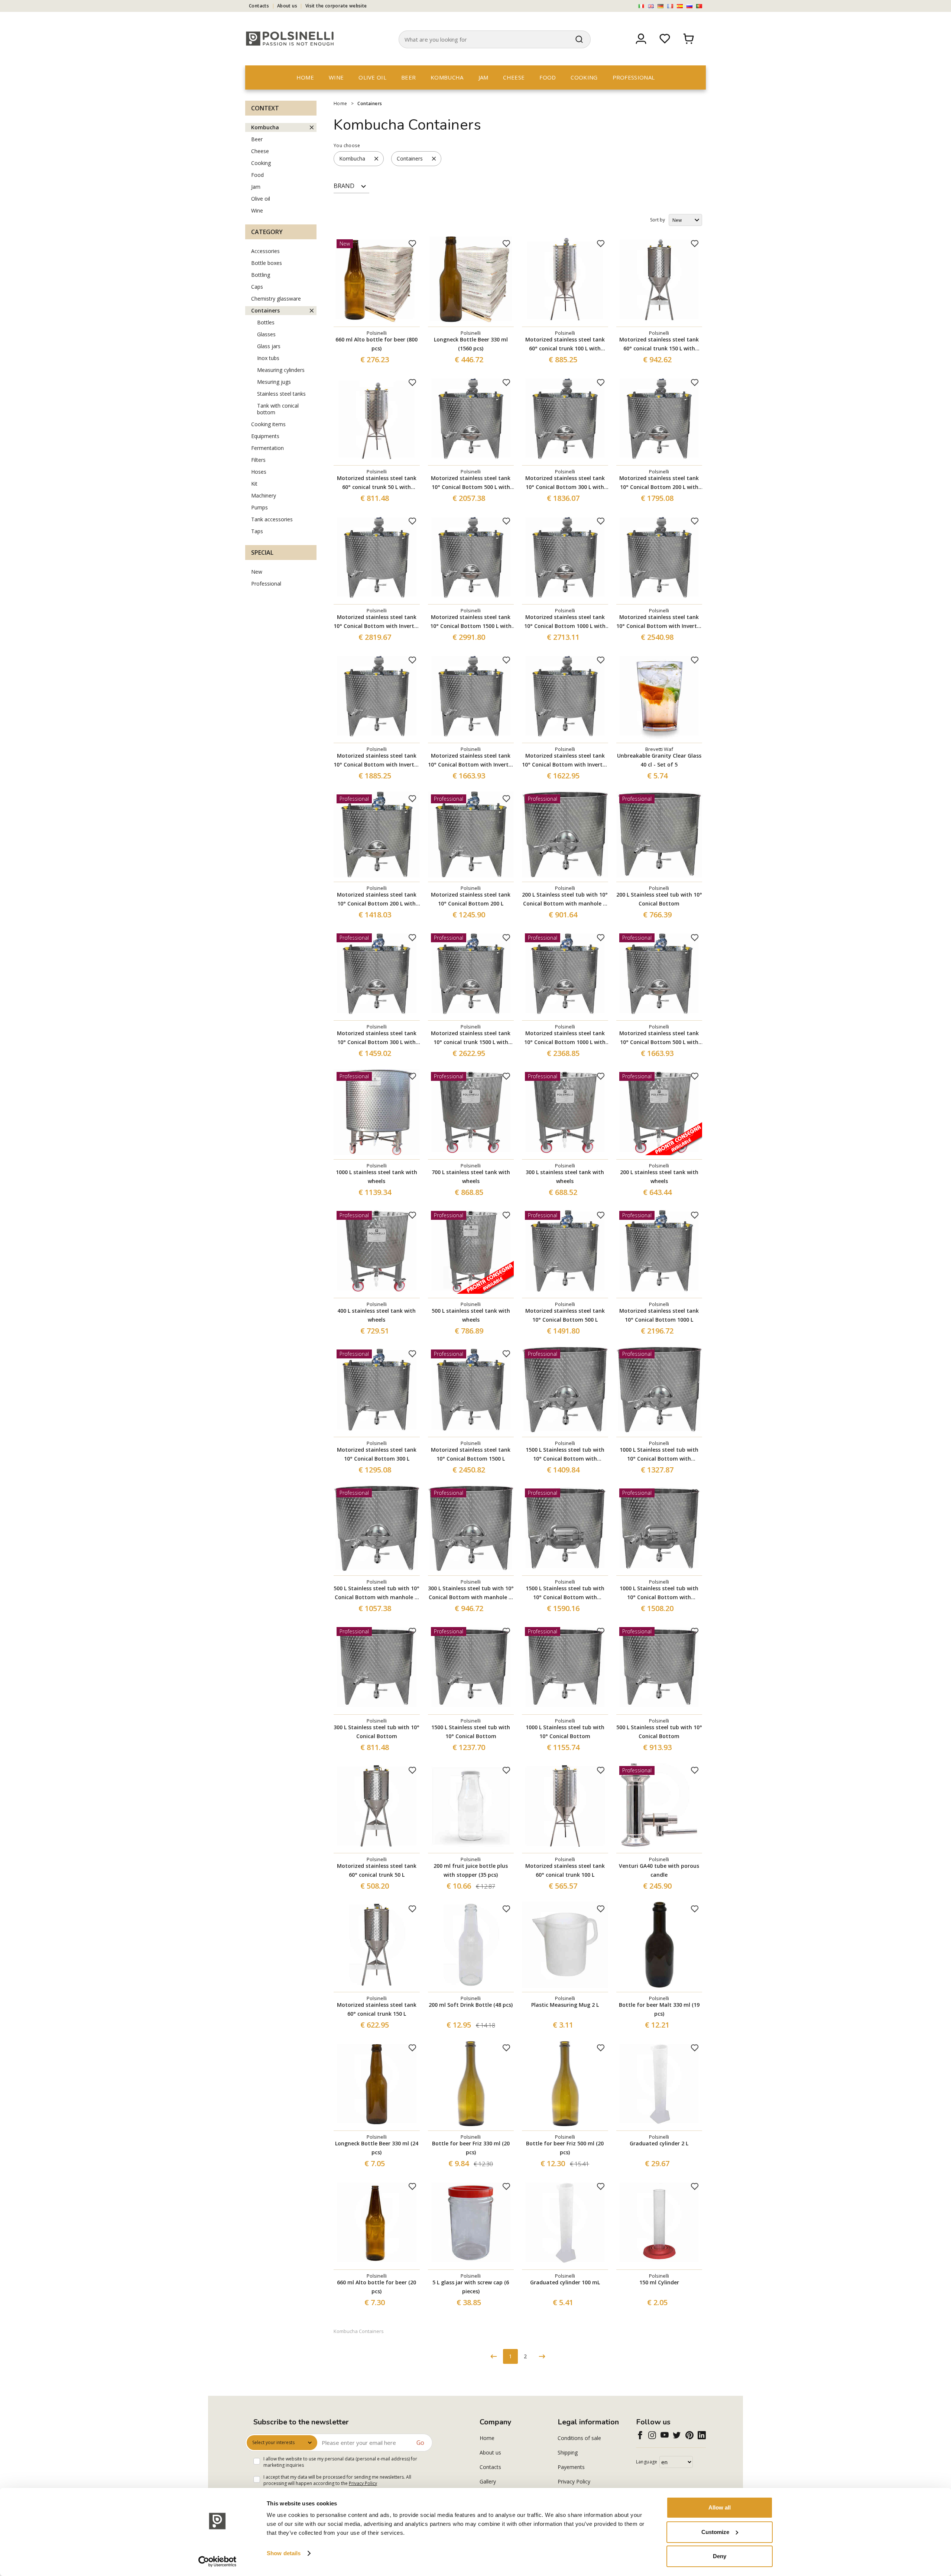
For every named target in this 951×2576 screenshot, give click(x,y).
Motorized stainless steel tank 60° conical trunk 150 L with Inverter (659, 344)
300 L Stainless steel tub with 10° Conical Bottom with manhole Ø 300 (471, 1593)
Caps (257, 287)
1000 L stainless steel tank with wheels (376, 1177)
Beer (408, 77)
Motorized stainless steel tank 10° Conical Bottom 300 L (377, 1454)
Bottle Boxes (267, 263)
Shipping (568, 2452)
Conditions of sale (579, 2438)
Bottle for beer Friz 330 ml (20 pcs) (471, 2148)
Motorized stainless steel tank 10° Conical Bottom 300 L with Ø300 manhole (377, 1038)
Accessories (265, 251)
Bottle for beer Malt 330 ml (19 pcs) (659, 2009)
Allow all (720, 2507)
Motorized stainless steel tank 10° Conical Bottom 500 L (565, 1315)
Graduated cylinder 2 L (659, 2143)
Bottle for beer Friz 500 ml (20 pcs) (565, 2148)
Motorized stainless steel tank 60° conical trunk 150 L (377, 2009)
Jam (483, 77)
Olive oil (372, 77)
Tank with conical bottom (278, 409)
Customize (715, 2532)
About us (287, 6)
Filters (258, 460)
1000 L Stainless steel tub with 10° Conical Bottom (565, 1732)
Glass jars (269, 346)
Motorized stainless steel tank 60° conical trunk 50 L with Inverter (377, 483)
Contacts (259, 6)
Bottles (266, 322)
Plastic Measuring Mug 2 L (565, 2005)
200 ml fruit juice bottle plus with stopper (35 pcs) (471, 1870)
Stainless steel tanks (281, 394)
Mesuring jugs (274, 382)
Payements (571, 2467)
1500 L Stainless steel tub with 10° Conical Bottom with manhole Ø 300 (565, 1455)
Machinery (264, 495)
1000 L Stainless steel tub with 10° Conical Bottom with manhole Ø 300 (659, 1455)
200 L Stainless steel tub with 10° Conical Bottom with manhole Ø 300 (565, 900)
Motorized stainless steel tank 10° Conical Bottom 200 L (471, 899)
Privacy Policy (363, 2483)
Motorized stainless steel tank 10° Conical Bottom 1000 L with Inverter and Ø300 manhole (565, 622)
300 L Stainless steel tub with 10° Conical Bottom (376, 1732)
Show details (284, 2553)
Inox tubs (268, 358)
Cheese (514, 77)
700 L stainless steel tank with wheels (471, 1177)
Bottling (261, 275)
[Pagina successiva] (542, 2356)
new (257, 572)
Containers (370, 103)
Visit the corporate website (336, 6)
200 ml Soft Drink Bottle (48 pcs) (471, 2005)
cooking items (268, 424)
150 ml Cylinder (659, 2282)
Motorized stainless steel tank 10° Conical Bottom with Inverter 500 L (376, 761)
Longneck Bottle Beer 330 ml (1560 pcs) (471, 344)
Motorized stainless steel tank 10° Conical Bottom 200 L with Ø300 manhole (377, 900)
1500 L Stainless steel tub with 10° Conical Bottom (471, 1732)
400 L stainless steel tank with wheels (376, 1315)
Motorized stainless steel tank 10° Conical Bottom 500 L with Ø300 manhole (659, 1038)
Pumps (259, 507)
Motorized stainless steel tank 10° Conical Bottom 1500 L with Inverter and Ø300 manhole (471, 622)
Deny (720, 2556)
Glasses (266, 334)
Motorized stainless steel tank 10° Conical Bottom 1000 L (659, 1315)
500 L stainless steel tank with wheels (471, 1315)
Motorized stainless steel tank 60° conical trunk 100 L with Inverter (565, 344)
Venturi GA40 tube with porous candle (659, 1870)
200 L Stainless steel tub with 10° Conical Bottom (659, 899)
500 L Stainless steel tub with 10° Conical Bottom (659, 1732)
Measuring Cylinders (281, 370)
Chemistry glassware (276, 299)
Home (305, 77)
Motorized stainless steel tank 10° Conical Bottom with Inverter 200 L (565, 761)
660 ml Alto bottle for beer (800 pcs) (376, 344)
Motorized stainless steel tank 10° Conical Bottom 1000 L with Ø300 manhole (565, 1038)
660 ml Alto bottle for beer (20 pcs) (376, 2287)
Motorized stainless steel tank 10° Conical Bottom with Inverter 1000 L (659, 622)
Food (548, 77)
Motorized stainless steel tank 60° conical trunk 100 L (565, 1870)
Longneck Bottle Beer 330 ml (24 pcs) (377, 2148)
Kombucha (447, 77)
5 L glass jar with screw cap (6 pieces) (471, 2287)
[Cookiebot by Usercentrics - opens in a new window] (218, 2562)
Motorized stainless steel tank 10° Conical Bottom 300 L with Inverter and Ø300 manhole (565, 483)
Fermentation (267, 448)
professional (634, 77)
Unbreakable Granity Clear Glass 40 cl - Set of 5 (659, 760)
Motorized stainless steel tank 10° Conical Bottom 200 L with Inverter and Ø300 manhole (659, 483)
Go (420, 2443)
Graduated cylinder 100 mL (565, 2282)
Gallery (488, 2481)
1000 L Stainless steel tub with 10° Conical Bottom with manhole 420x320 (659, 1593)
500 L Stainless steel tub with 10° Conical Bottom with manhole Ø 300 (376, 1593)
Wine (336, 77)
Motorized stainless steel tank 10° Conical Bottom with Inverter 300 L (471, 761)
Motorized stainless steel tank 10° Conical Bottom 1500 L (471, 1454)
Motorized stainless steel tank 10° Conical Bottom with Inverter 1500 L (376, 622)
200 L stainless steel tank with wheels (659, 1177)
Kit (254, 484)
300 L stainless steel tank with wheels (565, 1177)
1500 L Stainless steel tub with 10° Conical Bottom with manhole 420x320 (565, 1593)
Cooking (584, 77)
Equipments (265, 436)
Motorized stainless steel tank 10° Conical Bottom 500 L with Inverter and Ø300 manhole (471, 483)
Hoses (259, 472)
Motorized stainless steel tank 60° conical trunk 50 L (377, 1870)
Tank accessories (272, 519)
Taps (257, 531)
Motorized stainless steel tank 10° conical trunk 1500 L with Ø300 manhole (471, 1038)
